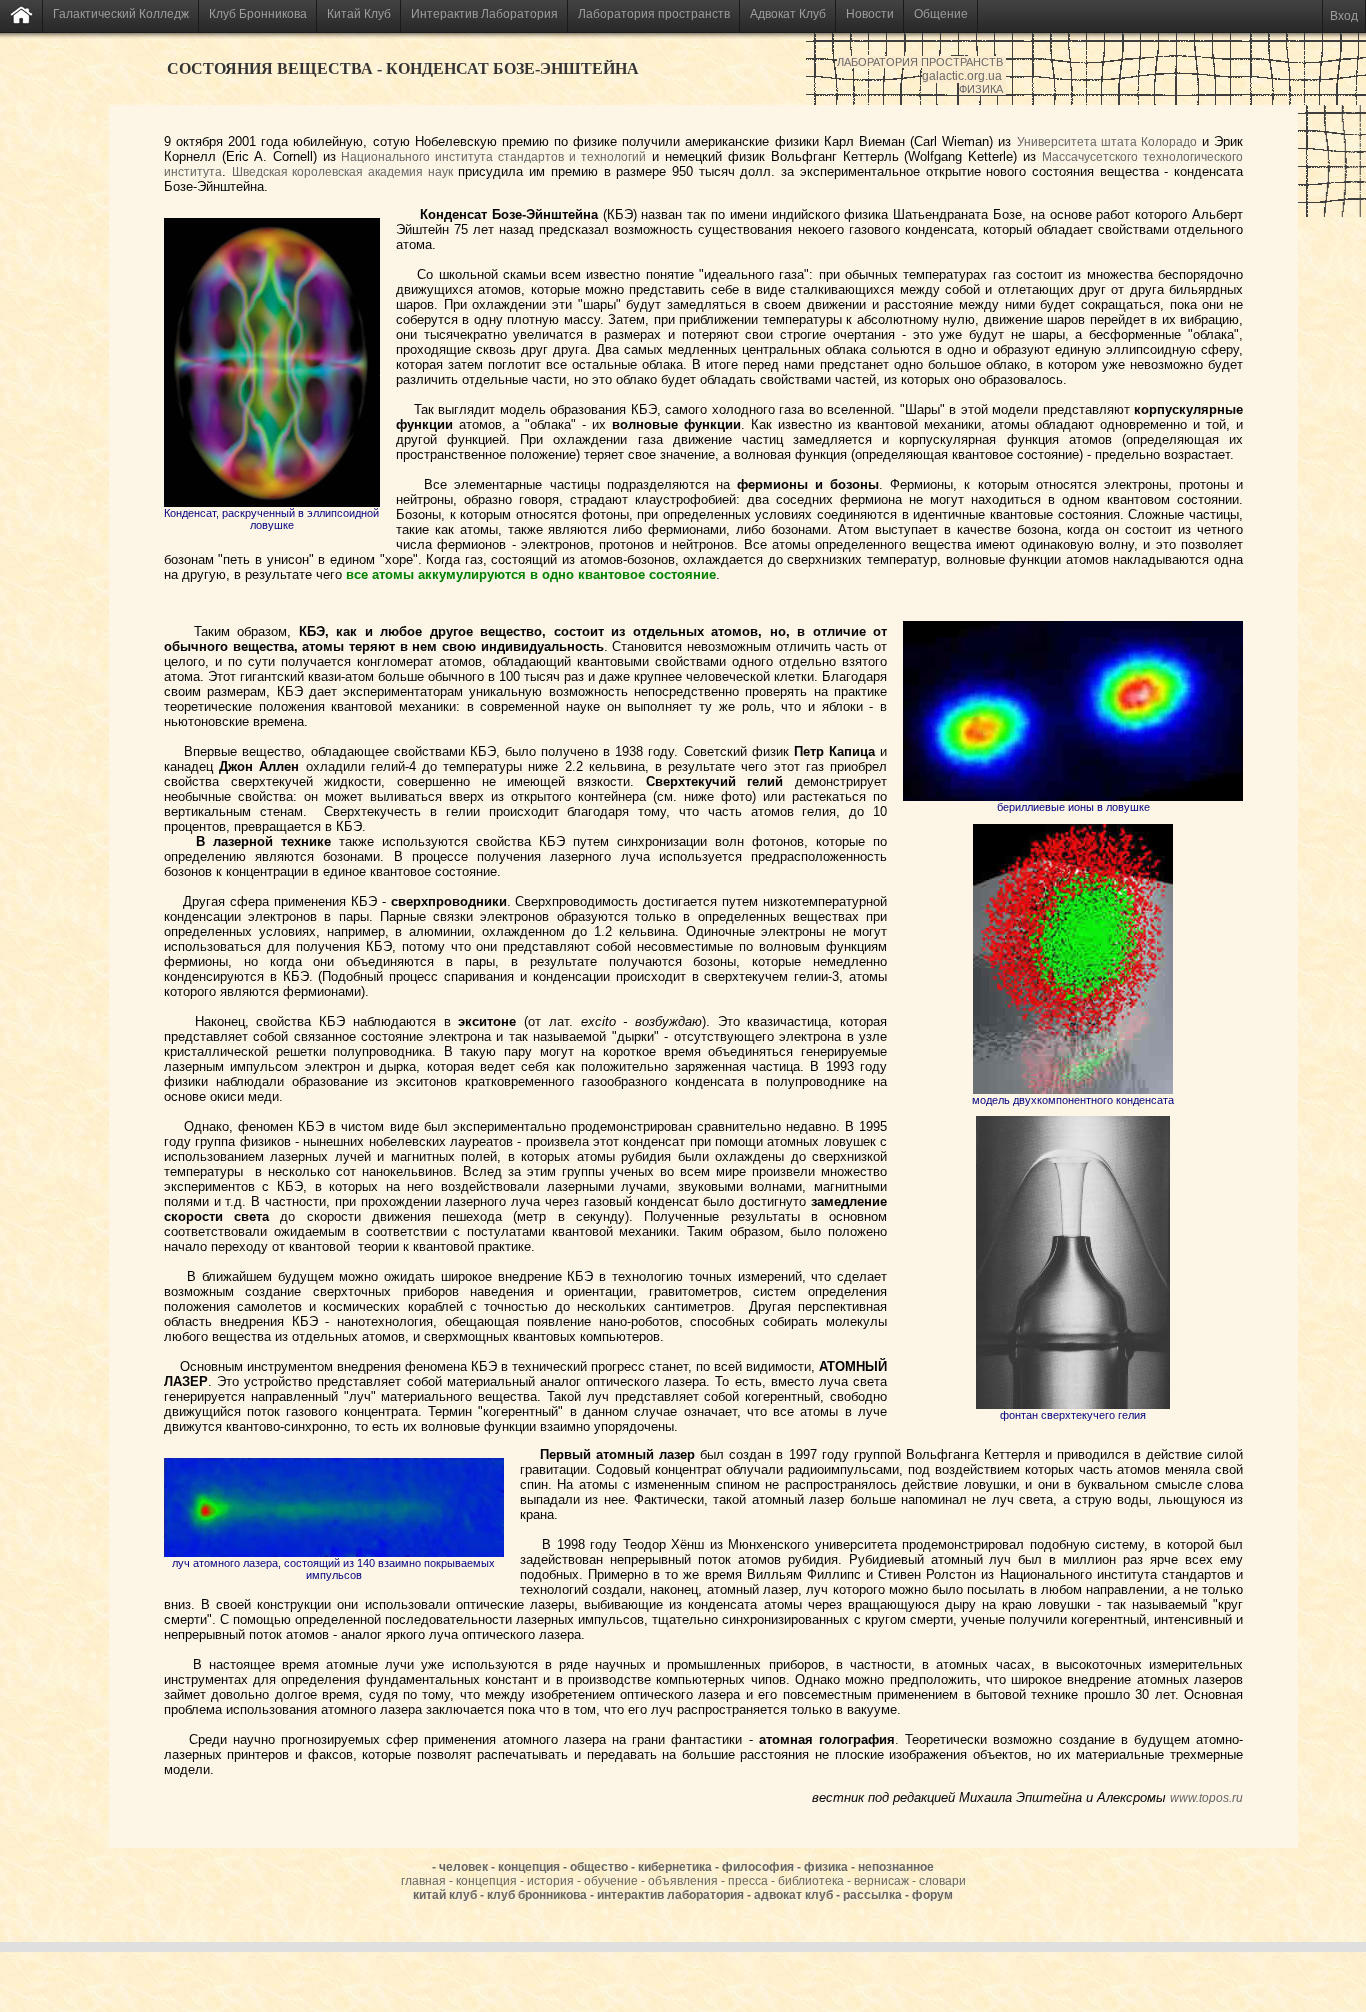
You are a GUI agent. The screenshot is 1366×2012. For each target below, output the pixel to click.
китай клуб (446, 1895)
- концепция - (488, 1881)
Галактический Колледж (121, 14)
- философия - (759, 1867)
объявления (684, 1881)
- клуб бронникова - (538, 1895)
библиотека (812, 1881)
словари (942, 1881)
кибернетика (676, 1867)
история (552, 1881)
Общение (941, 14)
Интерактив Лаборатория (484, 14)
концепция (530, 1867)
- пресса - (749, 1881)
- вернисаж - (883, 1881)
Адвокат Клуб (788, 14)
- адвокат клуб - (795, 1895)
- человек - (463, 1867)
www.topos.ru (1206, 1798)
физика (827, 1867)
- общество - (600, 1867)
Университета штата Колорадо (1107, 142)
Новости (870, 14)
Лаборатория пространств (654, 14)
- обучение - (612, 1881)
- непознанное (892, 1867)
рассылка (874, 1895)
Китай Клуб (359, 14)
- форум (929, 1895)
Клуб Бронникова (258, 14)
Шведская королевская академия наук (342, 172)
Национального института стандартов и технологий (493, 157)
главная (425, 1881)
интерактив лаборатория (672, 1895)
